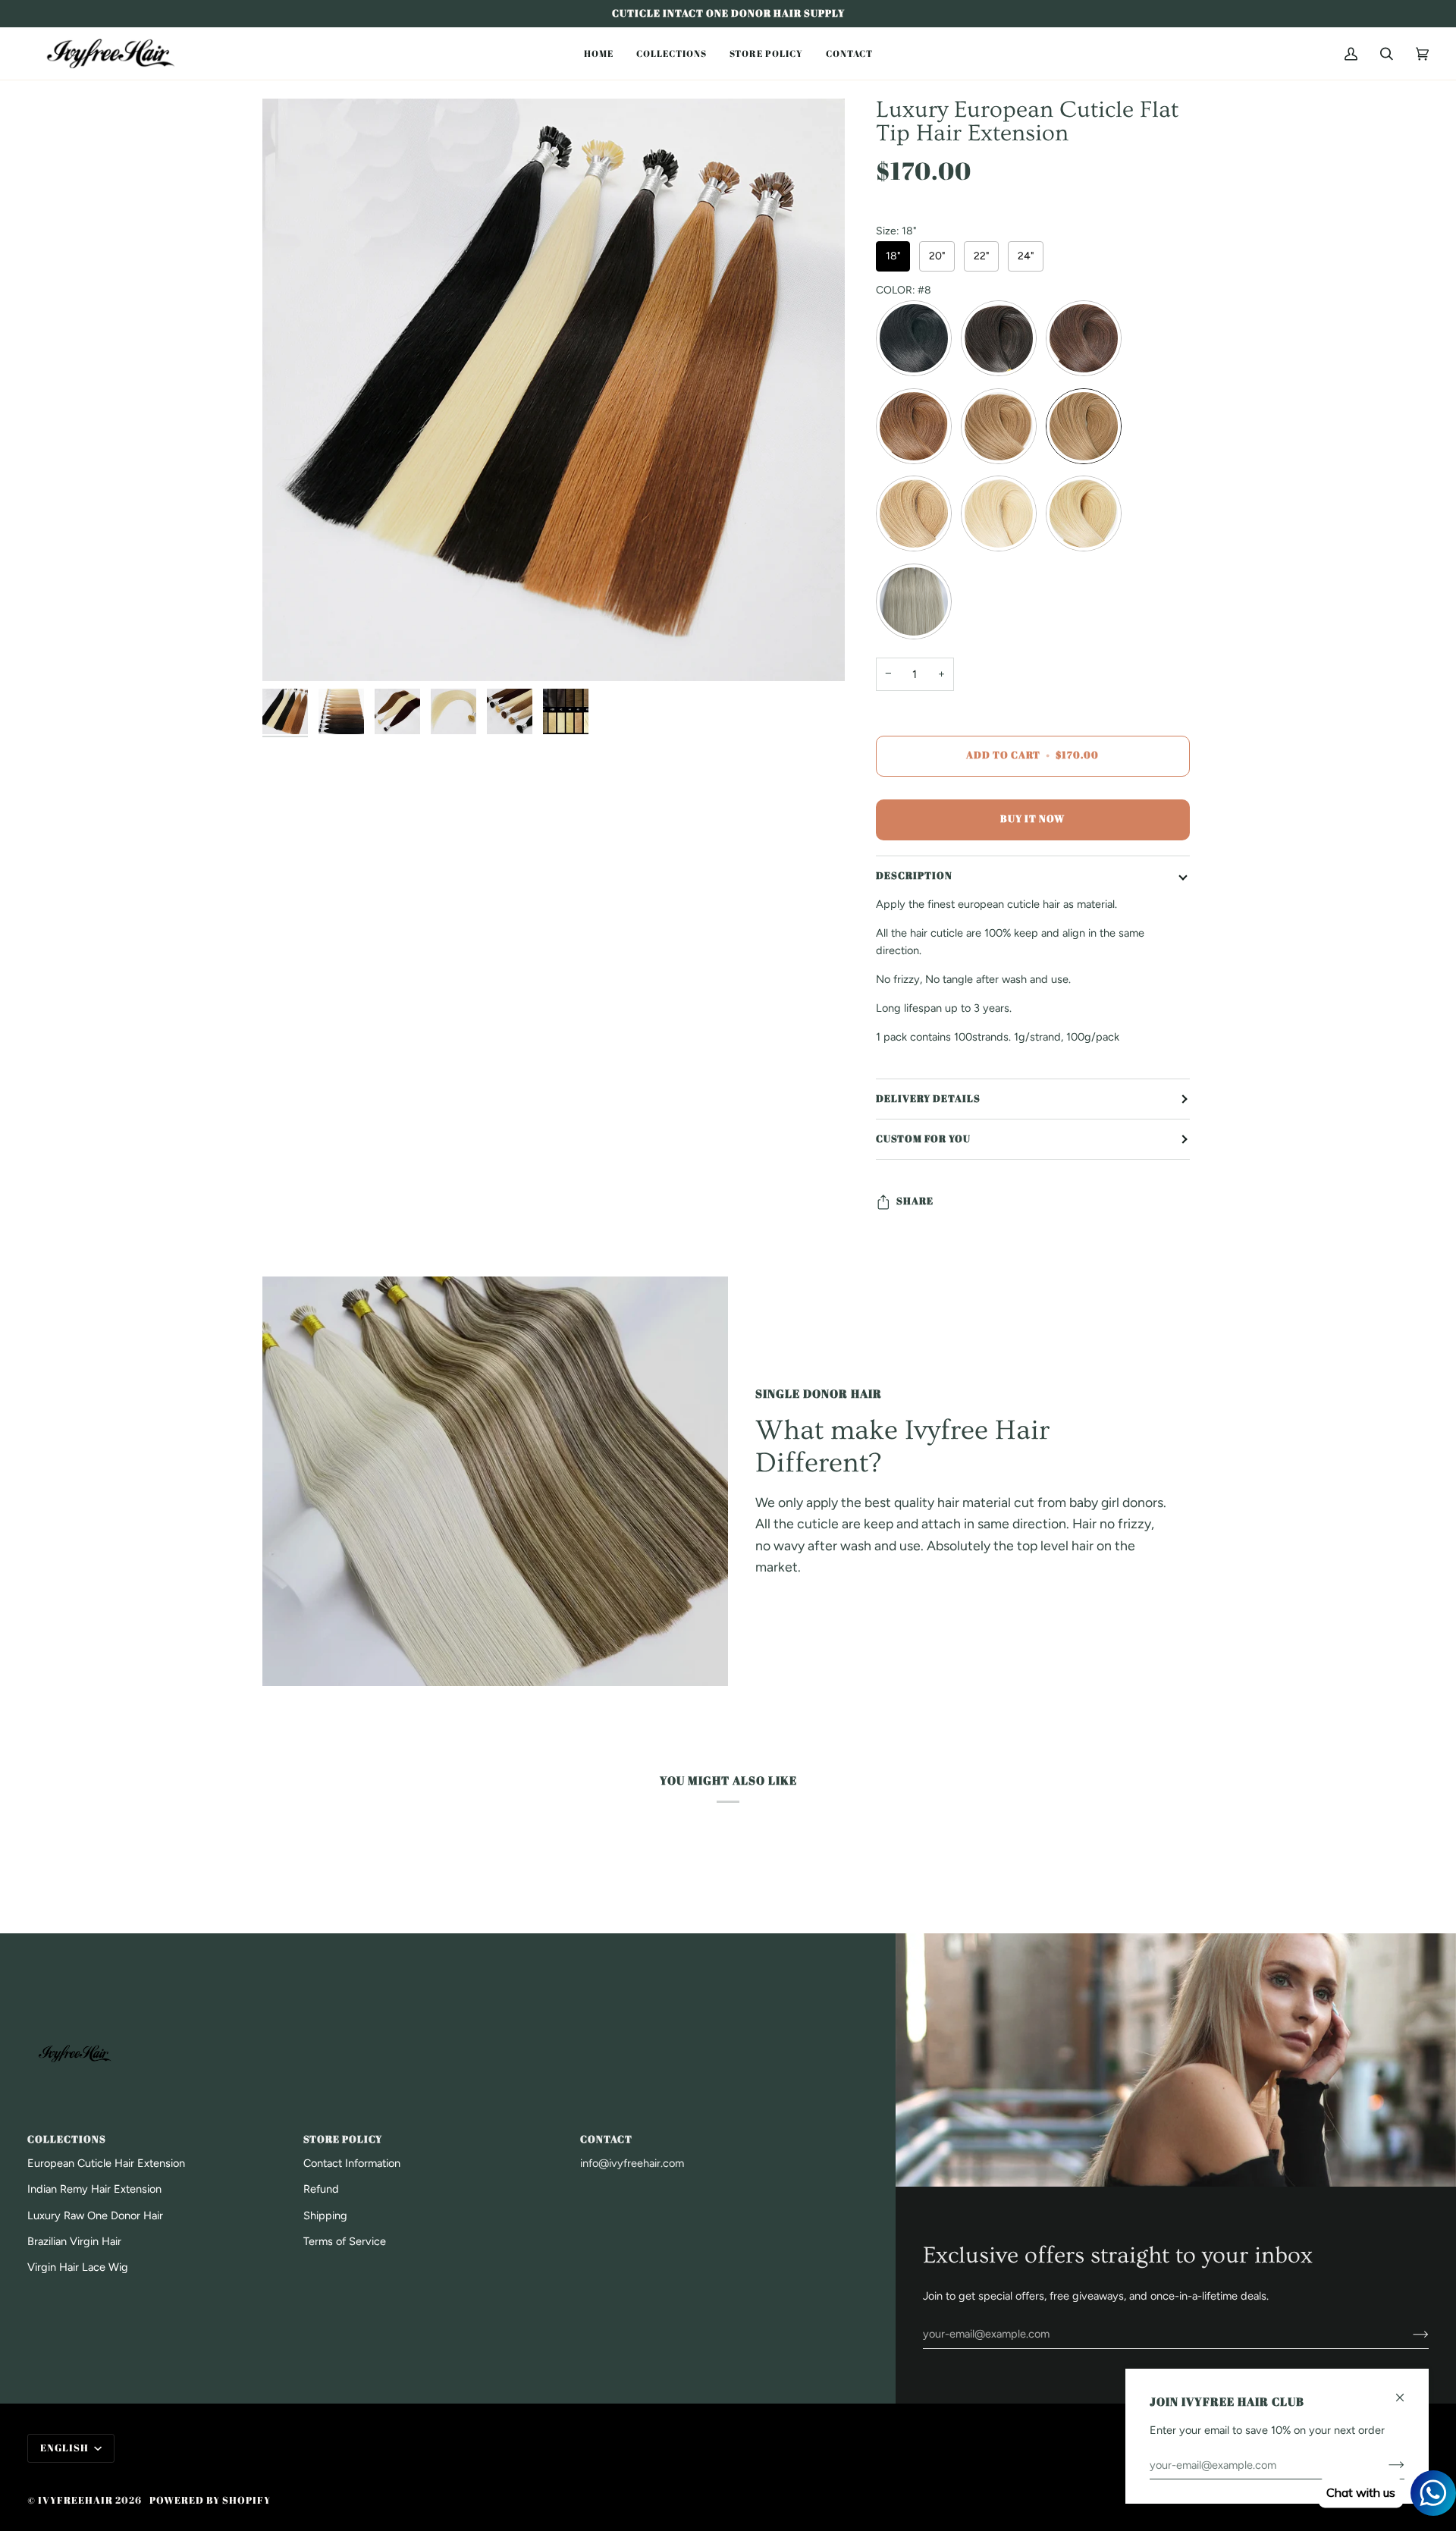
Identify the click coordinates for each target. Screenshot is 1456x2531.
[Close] (1406, 2391)
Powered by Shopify (210, 2500)
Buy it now (1032, 819)
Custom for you (923, 1139)
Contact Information (352, 2163)
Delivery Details (928, 1099)
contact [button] (606, 2139)
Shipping (325, 2215)
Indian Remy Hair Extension (94, 2189)
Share (915, 1201)
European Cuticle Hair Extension (106, 2163)
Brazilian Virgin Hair (74, 2241)
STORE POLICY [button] (343, 2139)
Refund (321, 2189)
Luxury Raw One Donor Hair (95, 2215)
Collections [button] (67, 2139)
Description (914, 876)
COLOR (904, 290)
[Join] (1409, 2334)
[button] (599, 53)
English (66, 2448)
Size (896, 231)
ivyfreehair (75, 2500)
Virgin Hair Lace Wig (78, 2267)
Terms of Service (345, 2241)
